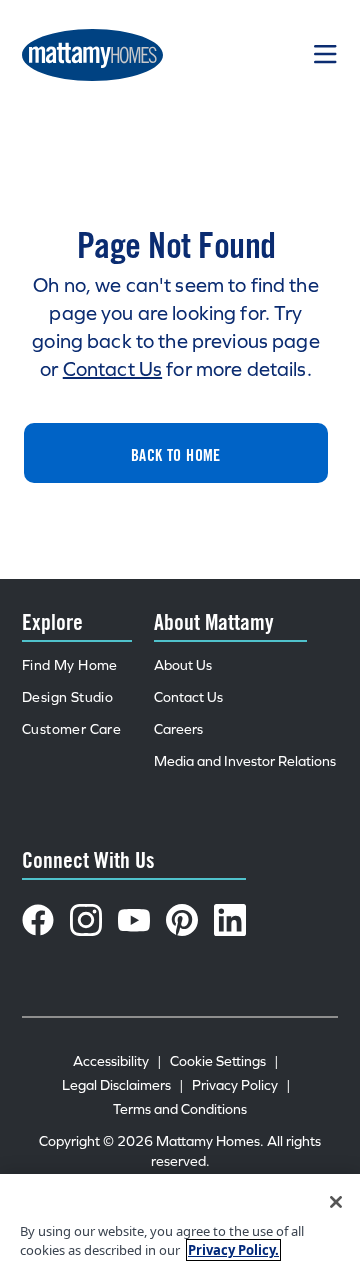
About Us (183, 665)
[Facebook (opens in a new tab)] (38, 920)
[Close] (336, 1202)
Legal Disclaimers (123, 1085)
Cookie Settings (224, 1061)
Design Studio (67, 697)
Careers (178, 729)
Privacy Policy (241, 1085)
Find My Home (70, 665)
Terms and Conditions (180, 1109)
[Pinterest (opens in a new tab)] (182, 920)
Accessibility (117, 1061)
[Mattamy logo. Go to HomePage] (92, 55)
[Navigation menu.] (326, 55)
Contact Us (112, 369)
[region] (180, 1222)
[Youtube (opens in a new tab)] (134, 920)
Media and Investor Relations (245, 761)
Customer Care (71, 729)
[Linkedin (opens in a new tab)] (230, 920)
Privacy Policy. (233, 1250)
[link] (176, 453)
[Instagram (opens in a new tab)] (86, 920)
